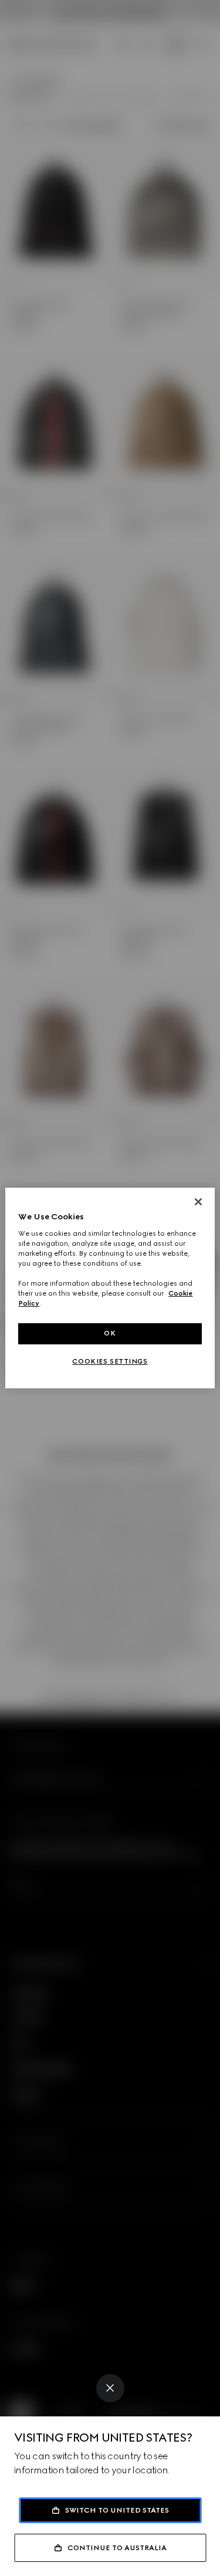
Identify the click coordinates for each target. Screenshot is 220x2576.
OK (110, 1333)
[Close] (110, 2388)
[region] (110, 1288)
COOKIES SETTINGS (110, 1361)
